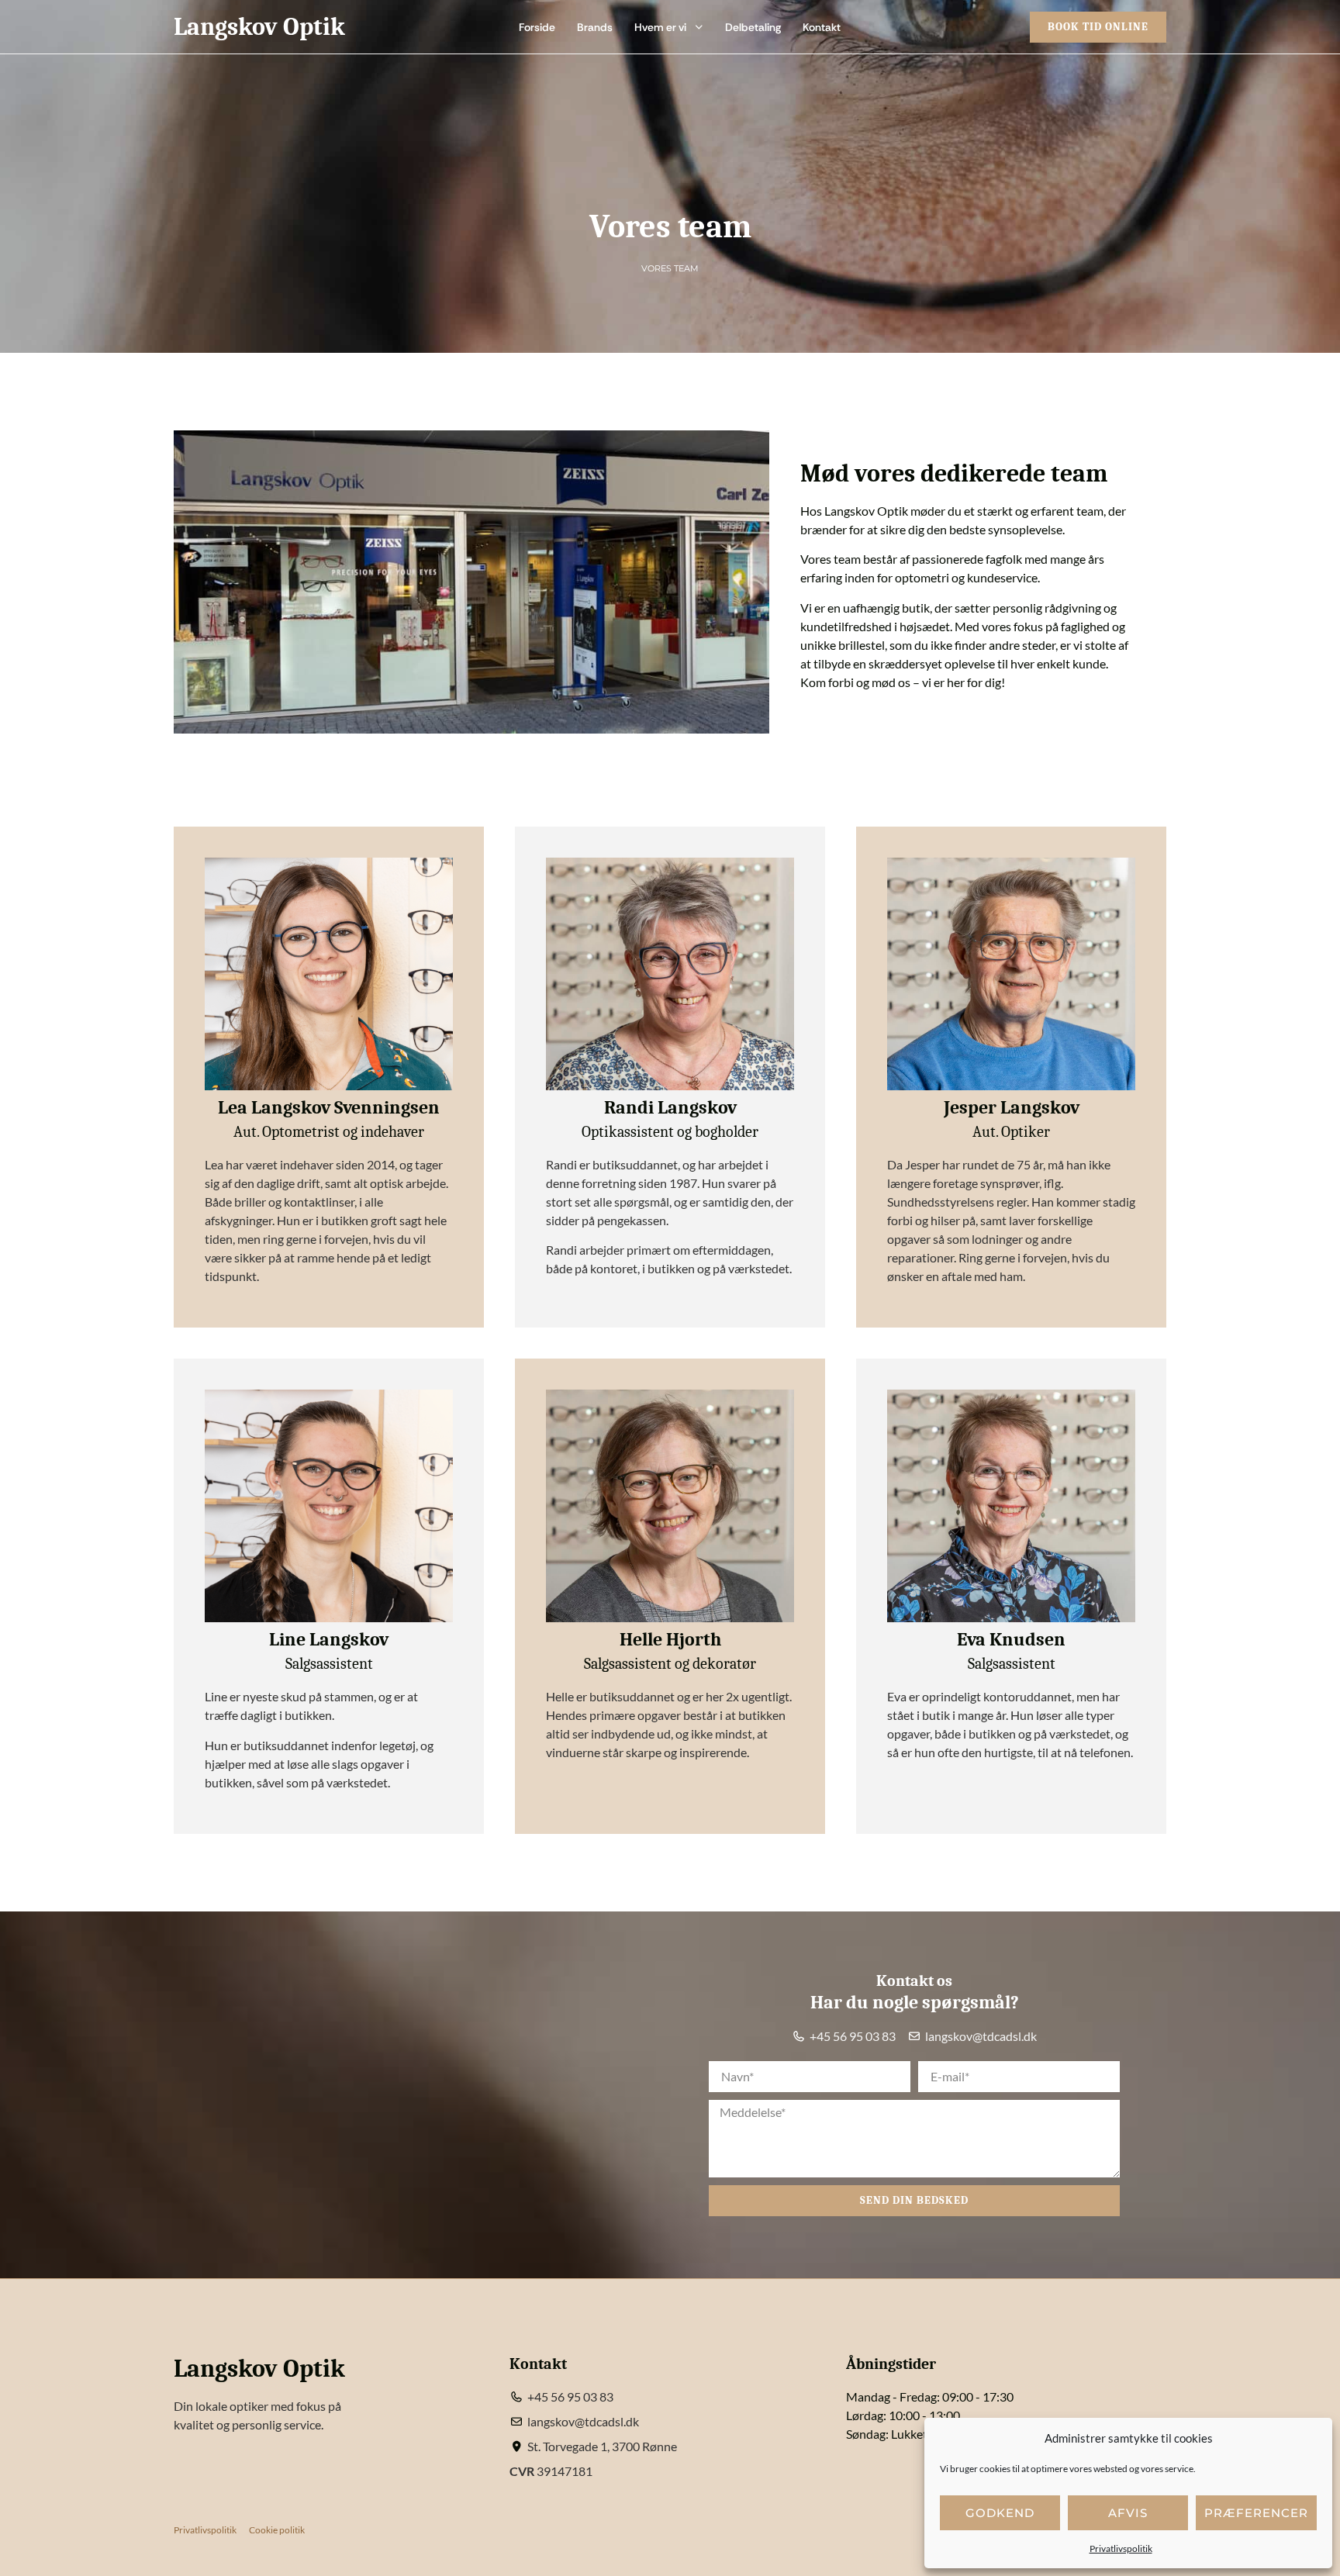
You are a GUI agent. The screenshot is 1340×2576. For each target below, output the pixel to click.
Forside (537, 27)
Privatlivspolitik (1121, 2548)
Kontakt (822, 27)
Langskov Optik (259, 27)
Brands (595, 27)
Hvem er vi (660, 27)
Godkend (1000, 2513)
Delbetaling (753, 27)
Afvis (1128, 2513)
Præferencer (1256, 2513)
